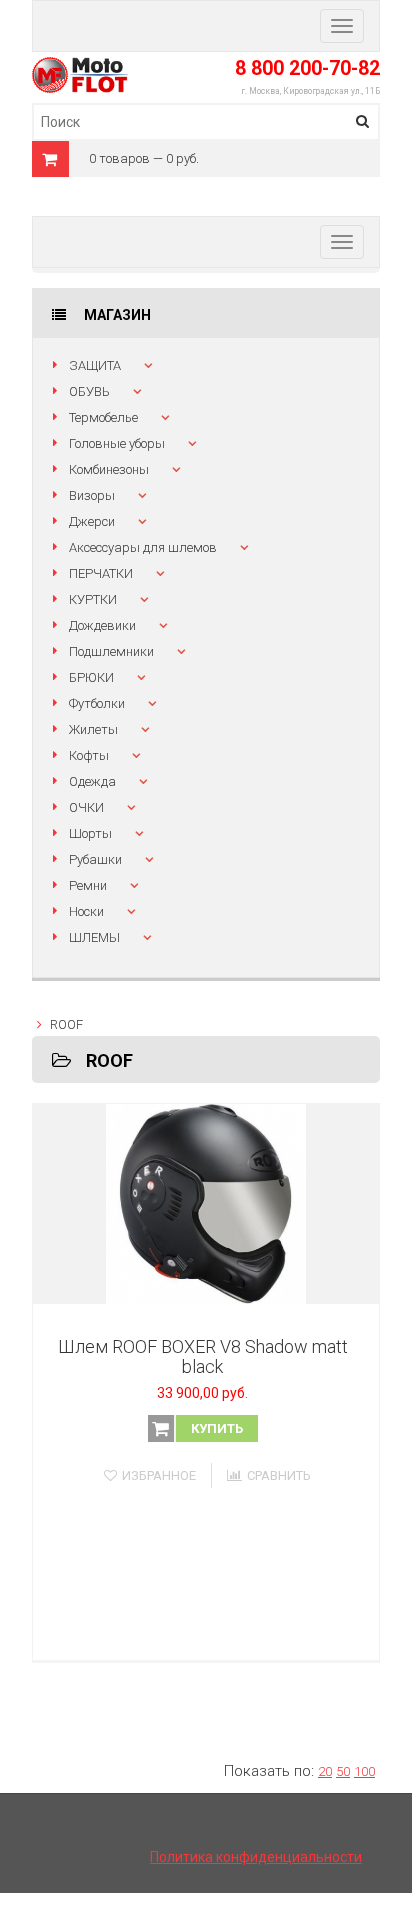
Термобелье (103, 417)
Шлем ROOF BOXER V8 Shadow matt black (203, 1356)
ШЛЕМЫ (94, 937)
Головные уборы (117, 443)
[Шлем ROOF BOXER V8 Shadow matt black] (206, 1204)
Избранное (159, 1475)
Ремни (88, 885)
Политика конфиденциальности (256, 1857)
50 (343, 1771)
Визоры (92, 495)
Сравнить (279, 1475)
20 (325, 1771)
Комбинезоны (109, 469)
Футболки (97, 703)
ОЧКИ (86, 807)
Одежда (92, 781)
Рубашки (95, 859)
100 (364, 1771)
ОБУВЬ (89, 391)
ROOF (66, 1024)
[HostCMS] (80, 68)
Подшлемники (111, 651)
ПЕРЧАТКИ (101, 573)
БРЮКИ (91, 677)
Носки (86, 911)
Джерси (92, 521)
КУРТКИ (93, 599)
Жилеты (93, 729)
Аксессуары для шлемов (143, 547)
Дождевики (102, 625)
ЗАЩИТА (95, 365)
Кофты (89, 755)
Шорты (90, 833)
